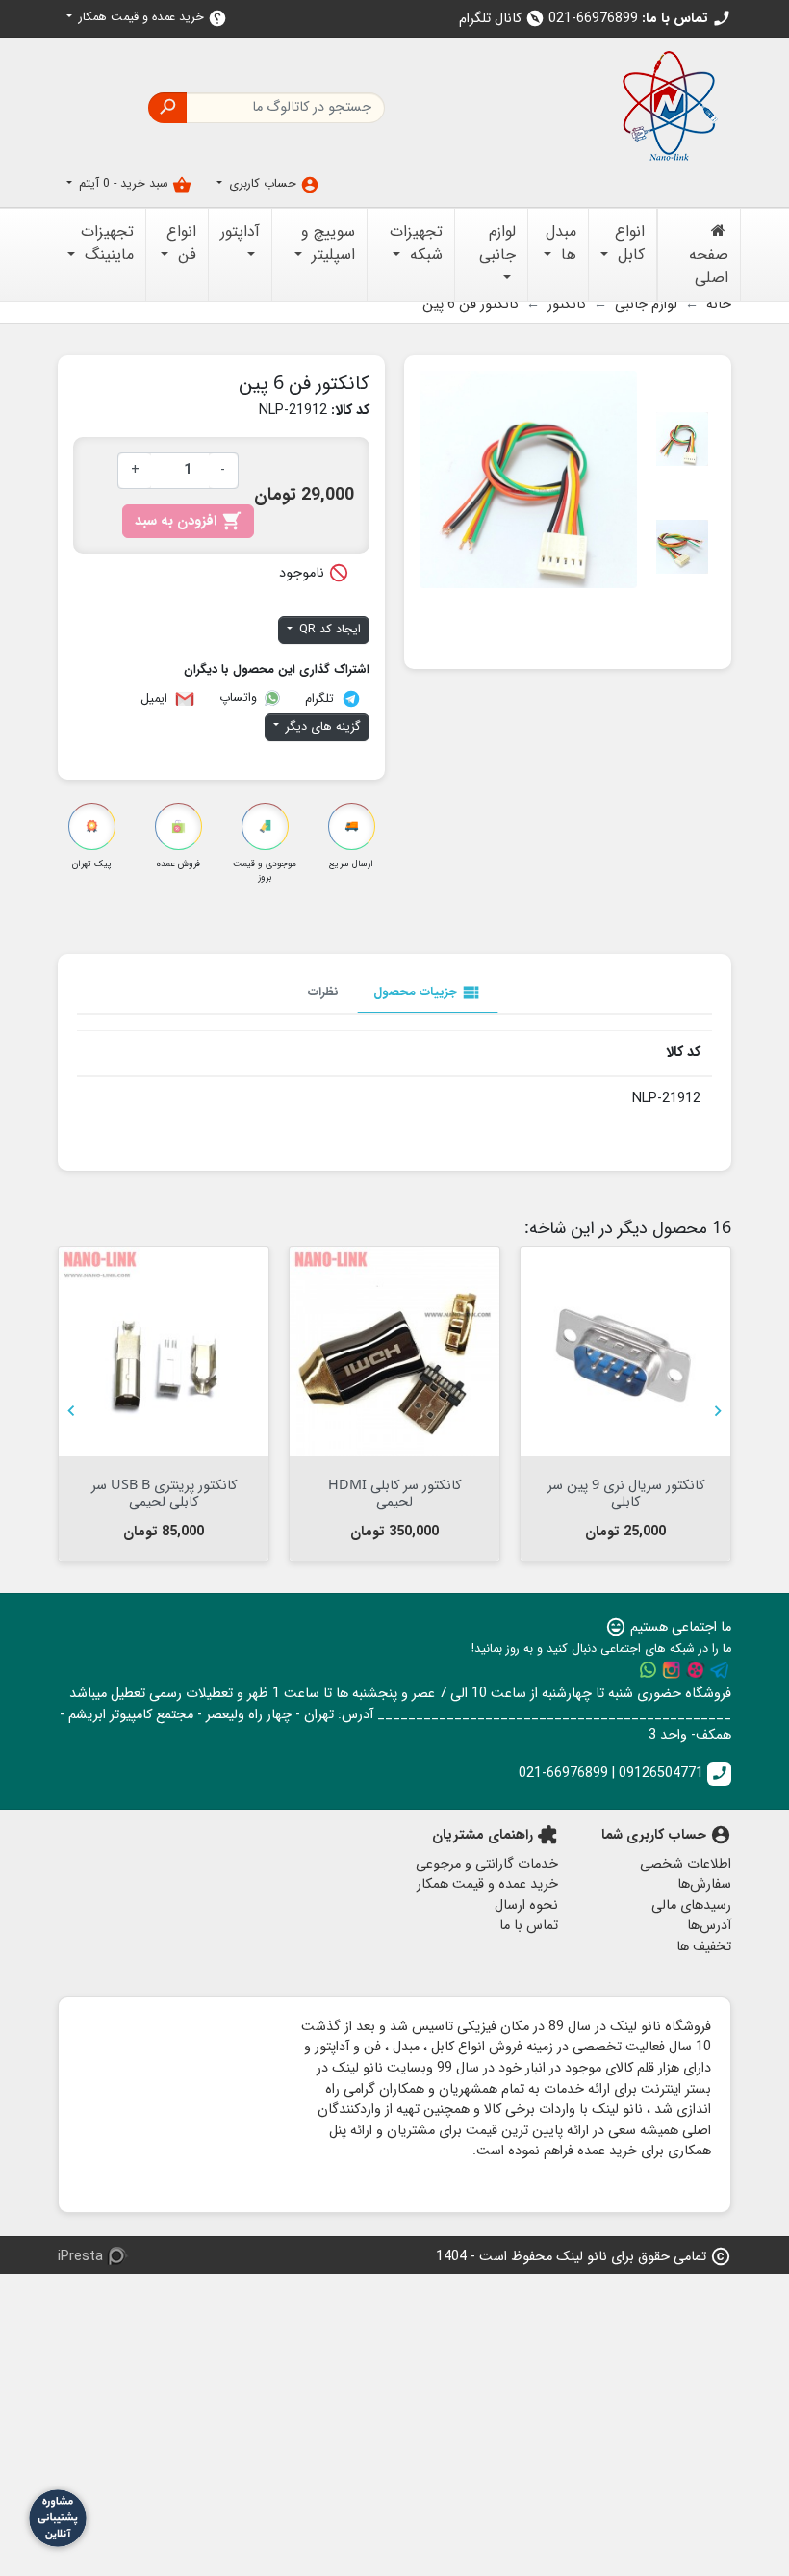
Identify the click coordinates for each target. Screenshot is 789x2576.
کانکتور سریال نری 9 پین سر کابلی (626, 1492)
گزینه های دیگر (321, 727)
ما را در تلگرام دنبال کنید (720, 1670)
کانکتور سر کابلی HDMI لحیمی (394, 1492)
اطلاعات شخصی (686, 1864)
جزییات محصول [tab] (428, 992)
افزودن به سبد (188, 521)
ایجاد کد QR (328, 630)
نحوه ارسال (526, 1906)
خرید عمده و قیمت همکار (151, 18)
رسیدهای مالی (691, 1906)
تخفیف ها (704, 1947)
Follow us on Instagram (672, 1670)
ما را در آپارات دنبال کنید (696, 1670)
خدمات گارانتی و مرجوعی (487, 1864)
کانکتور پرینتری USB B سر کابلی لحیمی (164, 1492)
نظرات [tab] (323, 992)
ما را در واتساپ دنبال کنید (648, 1670)
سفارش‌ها (704, 1884)
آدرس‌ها (709, 1926)
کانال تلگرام (502, 19)
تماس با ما (529, 1926)
